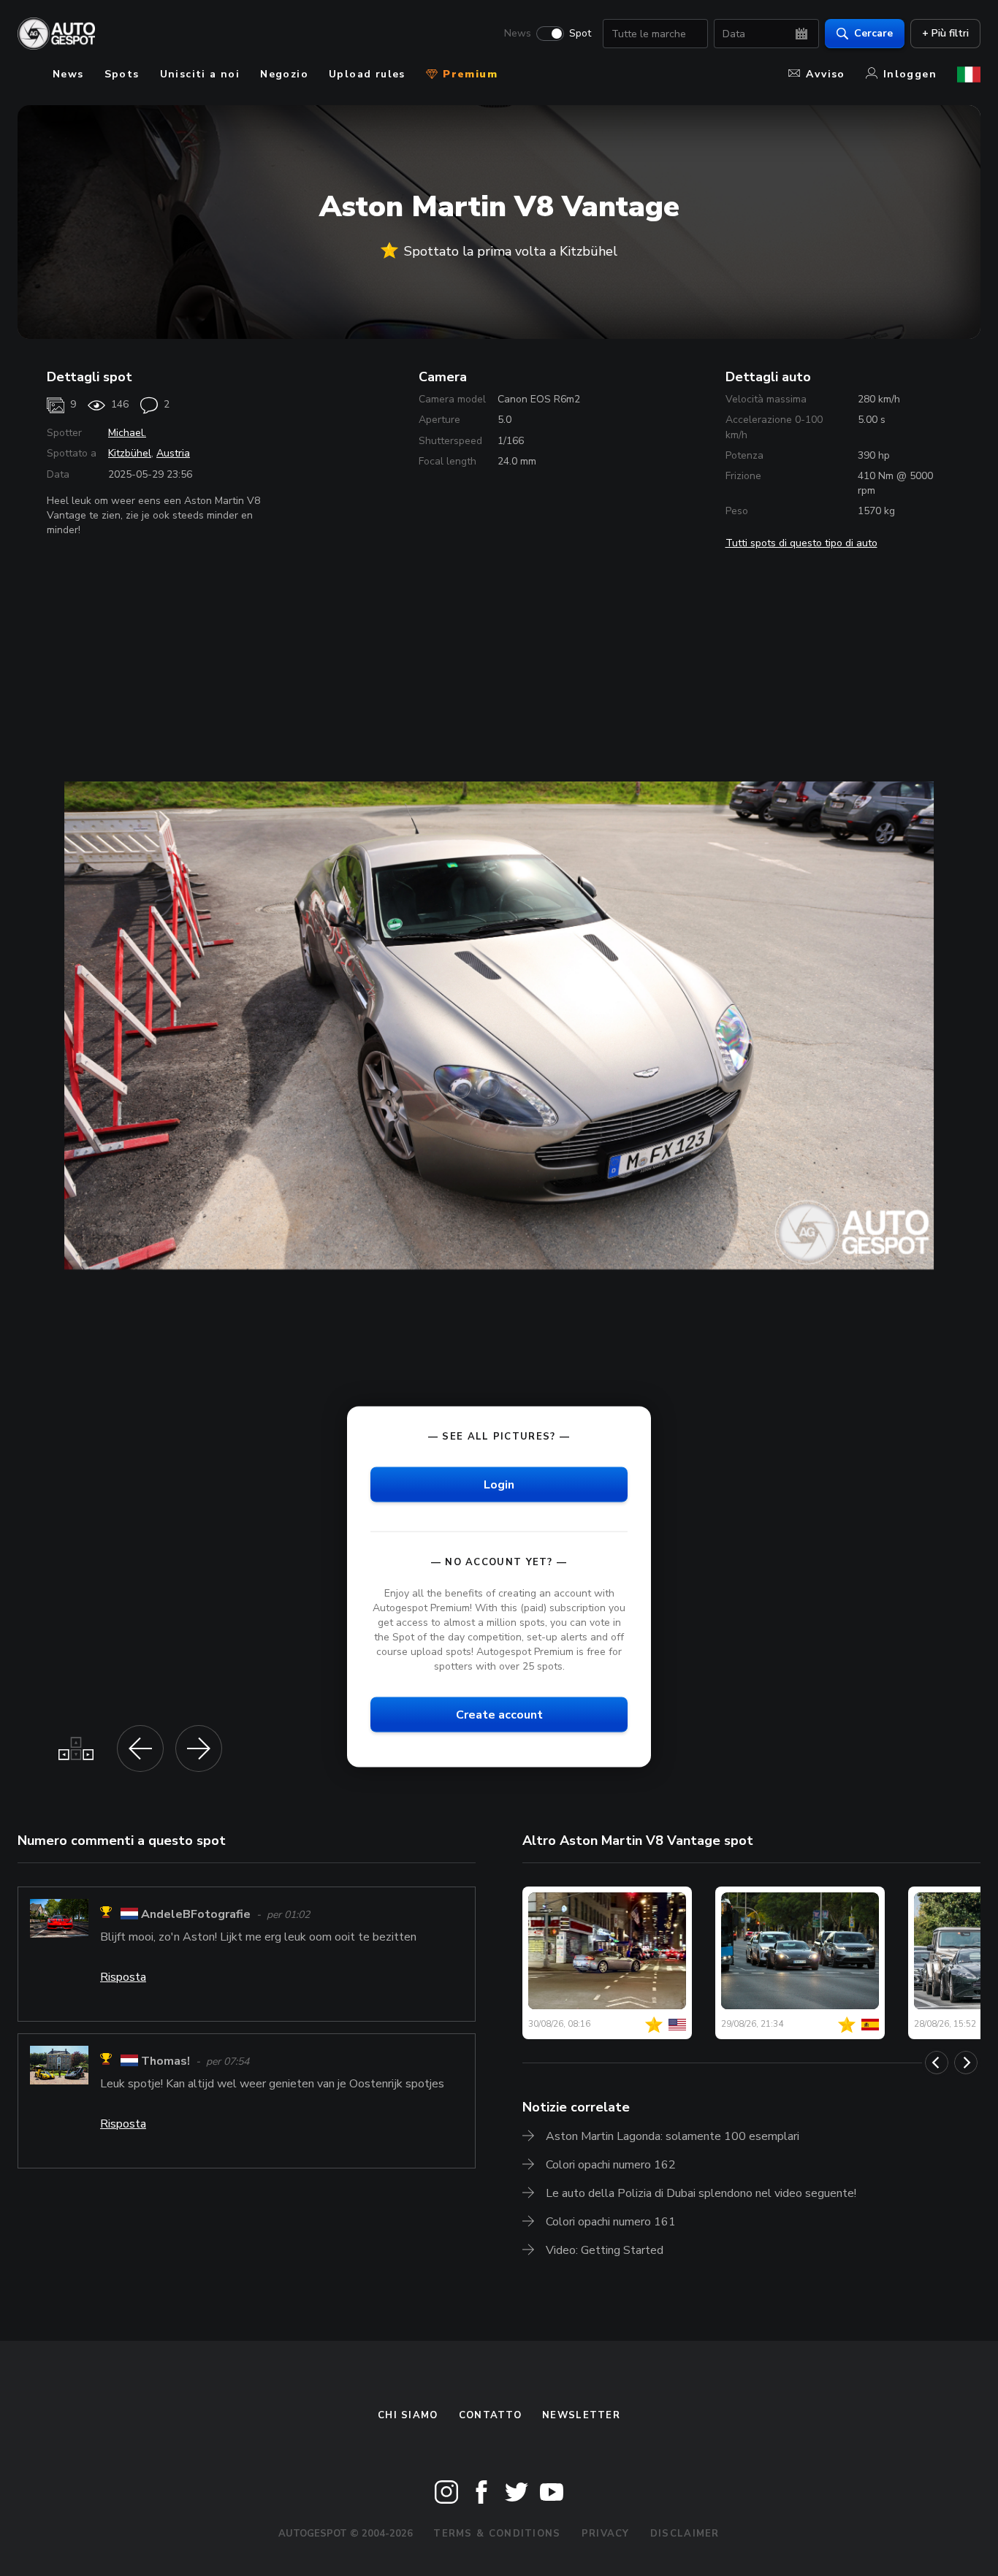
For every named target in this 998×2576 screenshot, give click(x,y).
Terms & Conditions (497, 2534)
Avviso (825, 74)
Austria (173, 453)
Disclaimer (685, 2534)
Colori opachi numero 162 (611, 2165)
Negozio (284, 74)
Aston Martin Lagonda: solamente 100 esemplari (673, 2136)
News (518, 34)
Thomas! (165, 2061)
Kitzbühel (130, 453)
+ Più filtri (945, 33)
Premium (468, 74)
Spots (122, 74)
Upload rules (367, 74)
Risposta (123, 1977)
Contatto (490, 2415)
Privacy (606, 2534)
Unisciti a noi (200, 74)
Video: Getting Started (605, 2250)
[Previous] (937, 2063)
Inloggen (910, 74)
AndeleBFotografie (196, 1914)
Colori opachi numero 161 (611, 2222)
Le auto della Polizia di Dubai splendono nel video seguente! (701, 2193)
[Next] (966, 2063)
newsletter (581, 2415)
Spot (580, 34)
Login (499, 1484)
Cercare (873, 33)
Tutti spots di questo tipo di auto (801, 543)
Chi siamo (408, 2415)
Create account (499, 1715)
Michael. (127, 433)
